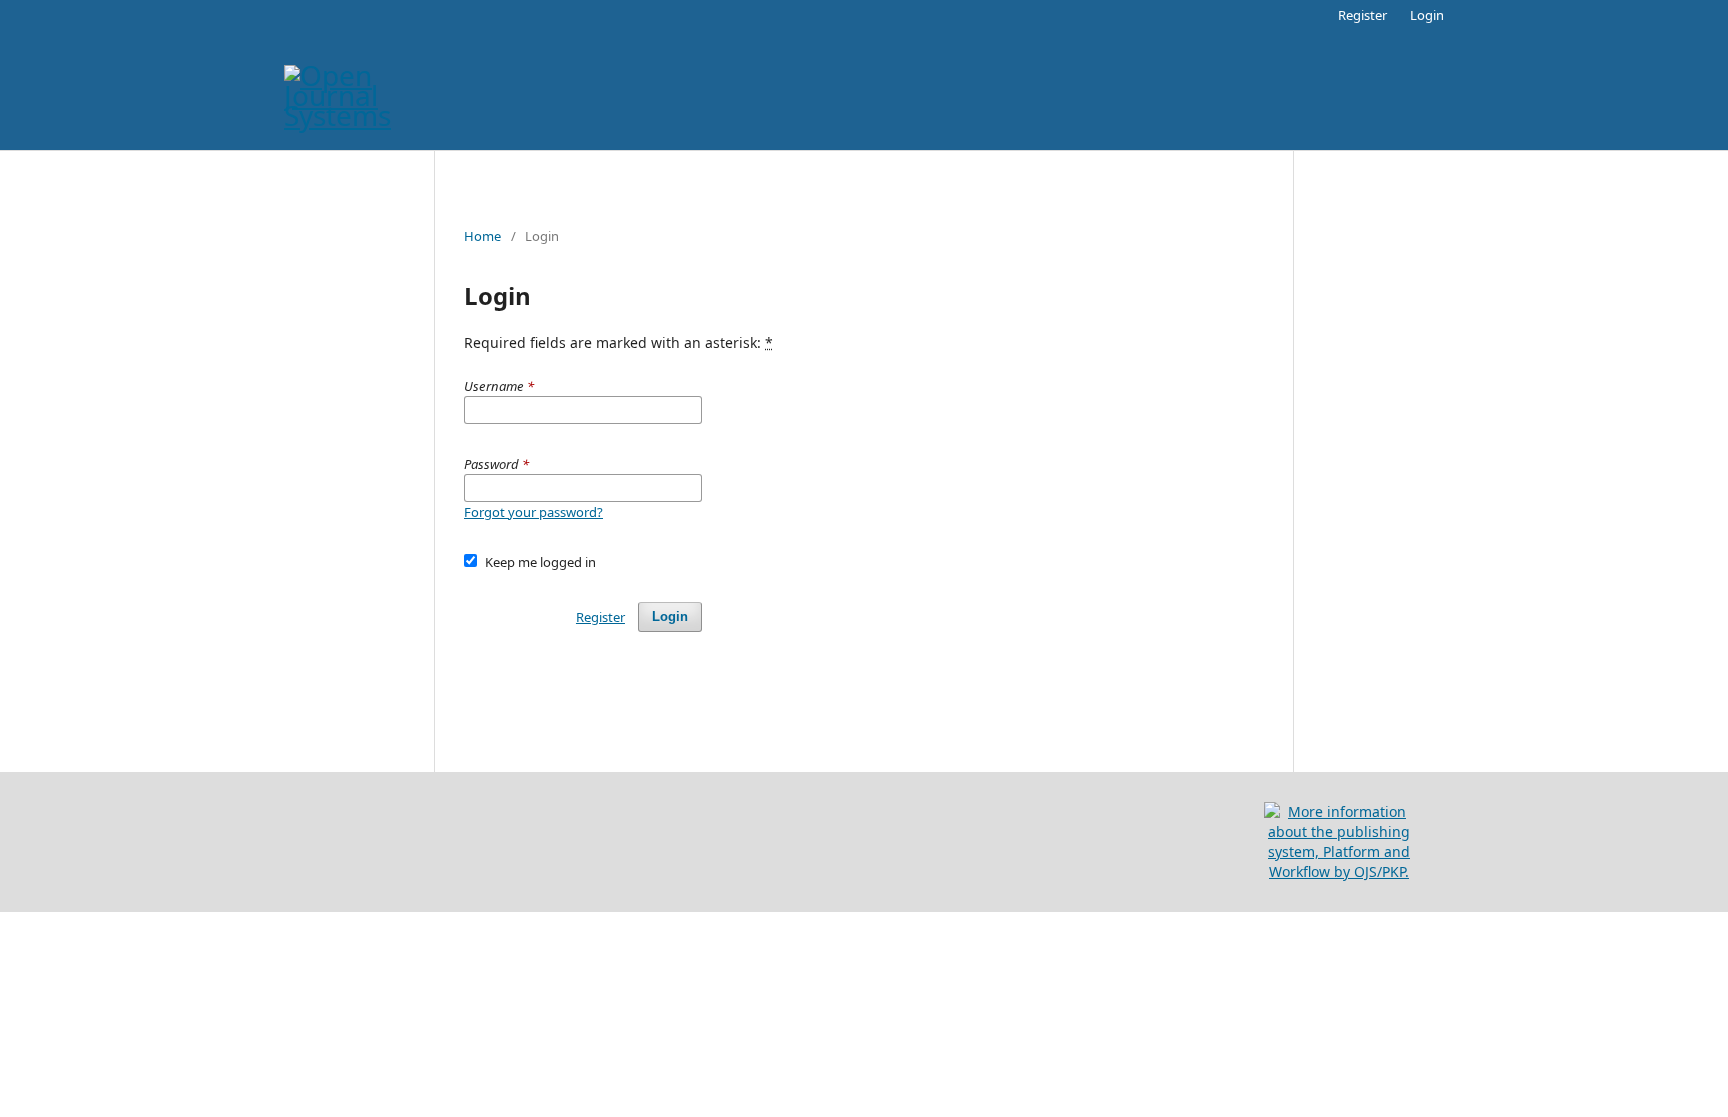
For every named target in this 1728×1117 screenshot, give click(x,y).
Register (1362, 15)
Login (1427, 15)
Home (482, 236)
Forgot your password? (533, 512)
